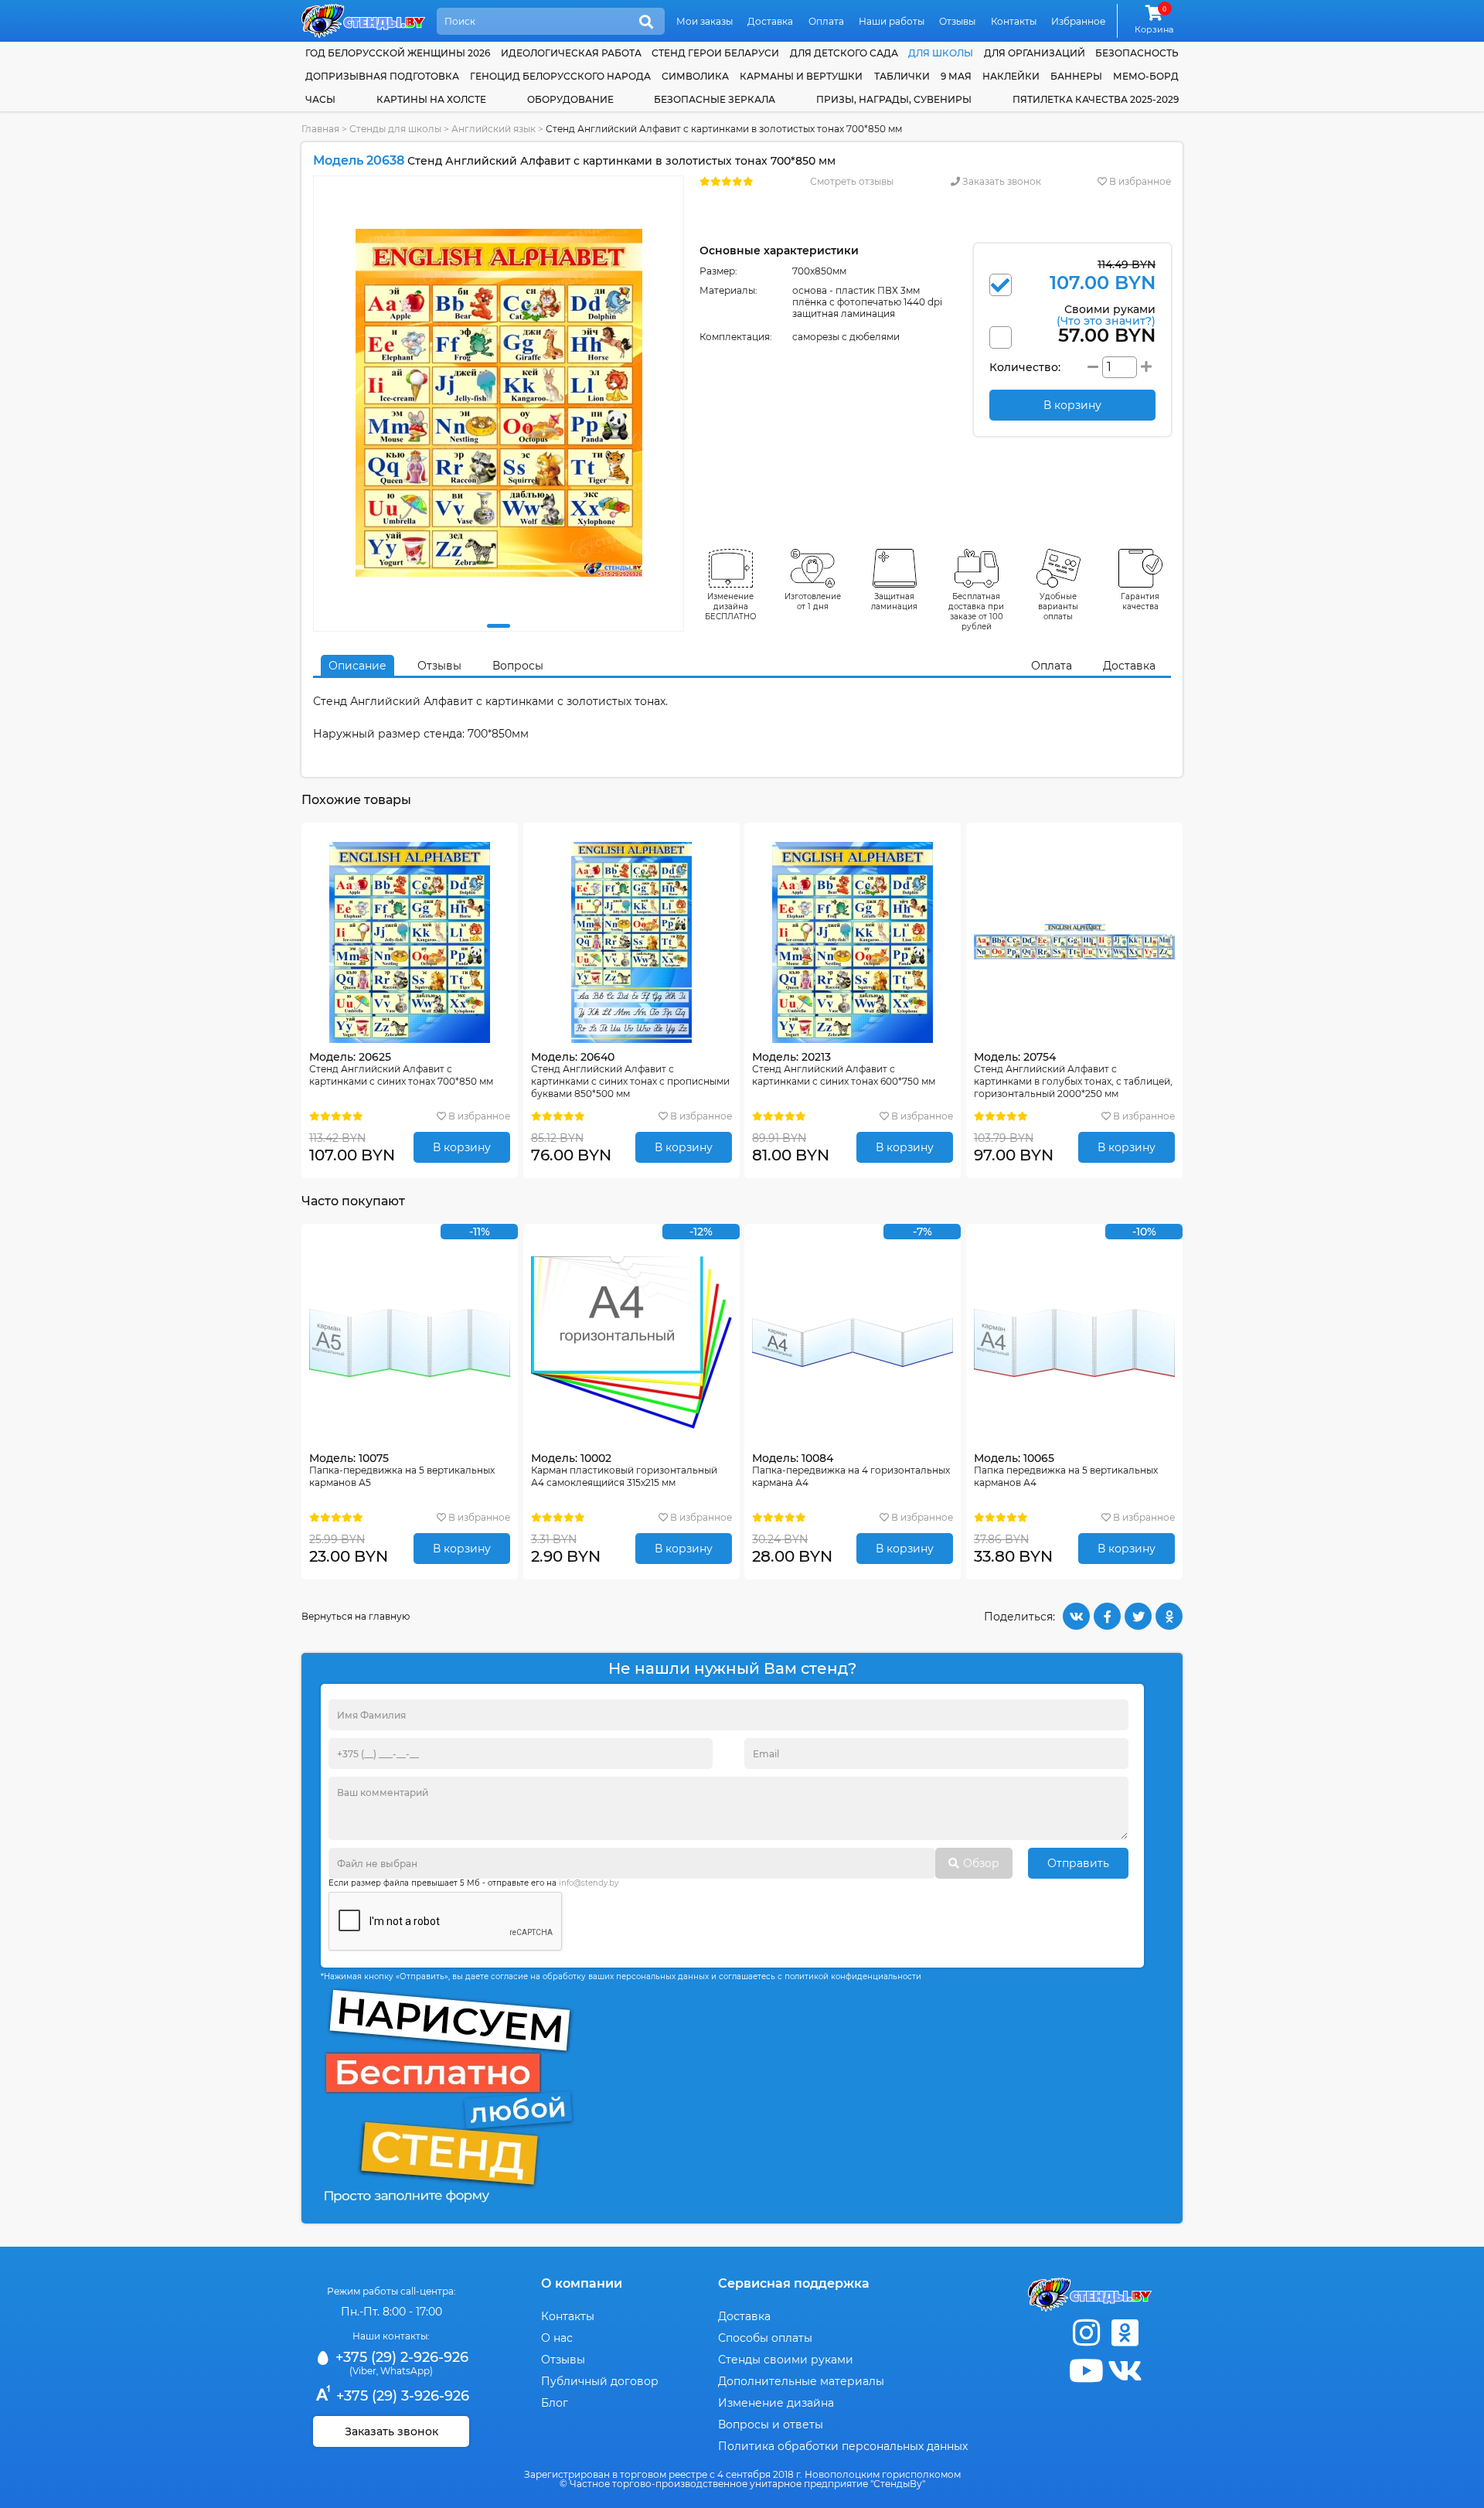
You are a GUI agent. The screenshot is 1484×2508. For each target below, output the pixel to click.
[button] (499, 626)
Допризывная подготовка (382, 76)
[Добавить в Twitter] (1138, 1616)
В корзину (462, 1147)
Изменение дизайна (776, 2403)
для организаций (1035, 53)
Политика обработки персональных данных (843, 2446)
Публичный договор (600, 2381)
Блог (555, 2403)
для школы (941, 53)
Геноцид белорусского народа (560, 76)
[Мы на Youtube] (1086, 2371)
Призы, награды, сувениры (894, 99)
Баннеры (1076, 76)
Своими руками (1106, 314)
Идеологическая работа (571, 53)
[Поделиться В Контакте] (1076, 1616)
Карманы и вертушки (801, 76)
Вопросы (518, 666)
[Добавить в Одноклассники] (1169, 1616)
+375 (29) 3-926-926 (401, 2396)
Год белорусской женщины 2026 (398, 53)
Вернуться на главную (356, 1616)
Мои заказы (705, 21)
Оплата (826, 21)
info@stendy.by (589, 1883)
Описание (357, 666)
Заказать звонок (1001, 181)
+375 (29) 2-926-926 (400, 2357)
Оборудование (570, 99)
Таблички (902, 76)
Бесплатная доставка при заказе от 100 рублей (976, 612)
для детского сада (844, 53)
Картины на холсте (431, 99)
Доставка (770, 21)
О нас (557, 2338)
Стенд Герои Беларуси (715, 53)
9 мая (956, 76)
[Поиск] (646, 22)
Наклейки (1011, 76)
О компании (582, 2283)
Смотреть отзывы (852, 181)
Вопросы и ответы (771, 2425)
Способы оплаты (765, 2338)
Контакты (1014, 21)
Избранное (1078, 21)
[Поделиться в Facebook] (1107, 1616)
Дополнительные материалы (801, 2381)
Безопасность (1137, 53)
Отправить (1078, 1863)
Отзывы (957, 21)
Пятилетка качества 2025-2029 (1096, 99)
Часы (320, 99)
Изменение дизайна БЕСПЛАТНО (731, 607)
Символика (695, 76)
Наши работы (892, 21)
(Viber (363, 2371)
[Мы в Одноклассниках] (1125, 2333)
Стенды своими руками (786, 2360)
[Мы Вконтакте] (1125, 2371)
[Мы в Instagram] (1086, 2333)
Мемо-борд (1146, 76)
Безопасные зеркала (715, 99)
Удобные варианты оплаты (1058, 607)
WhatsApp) (407, 2371)
